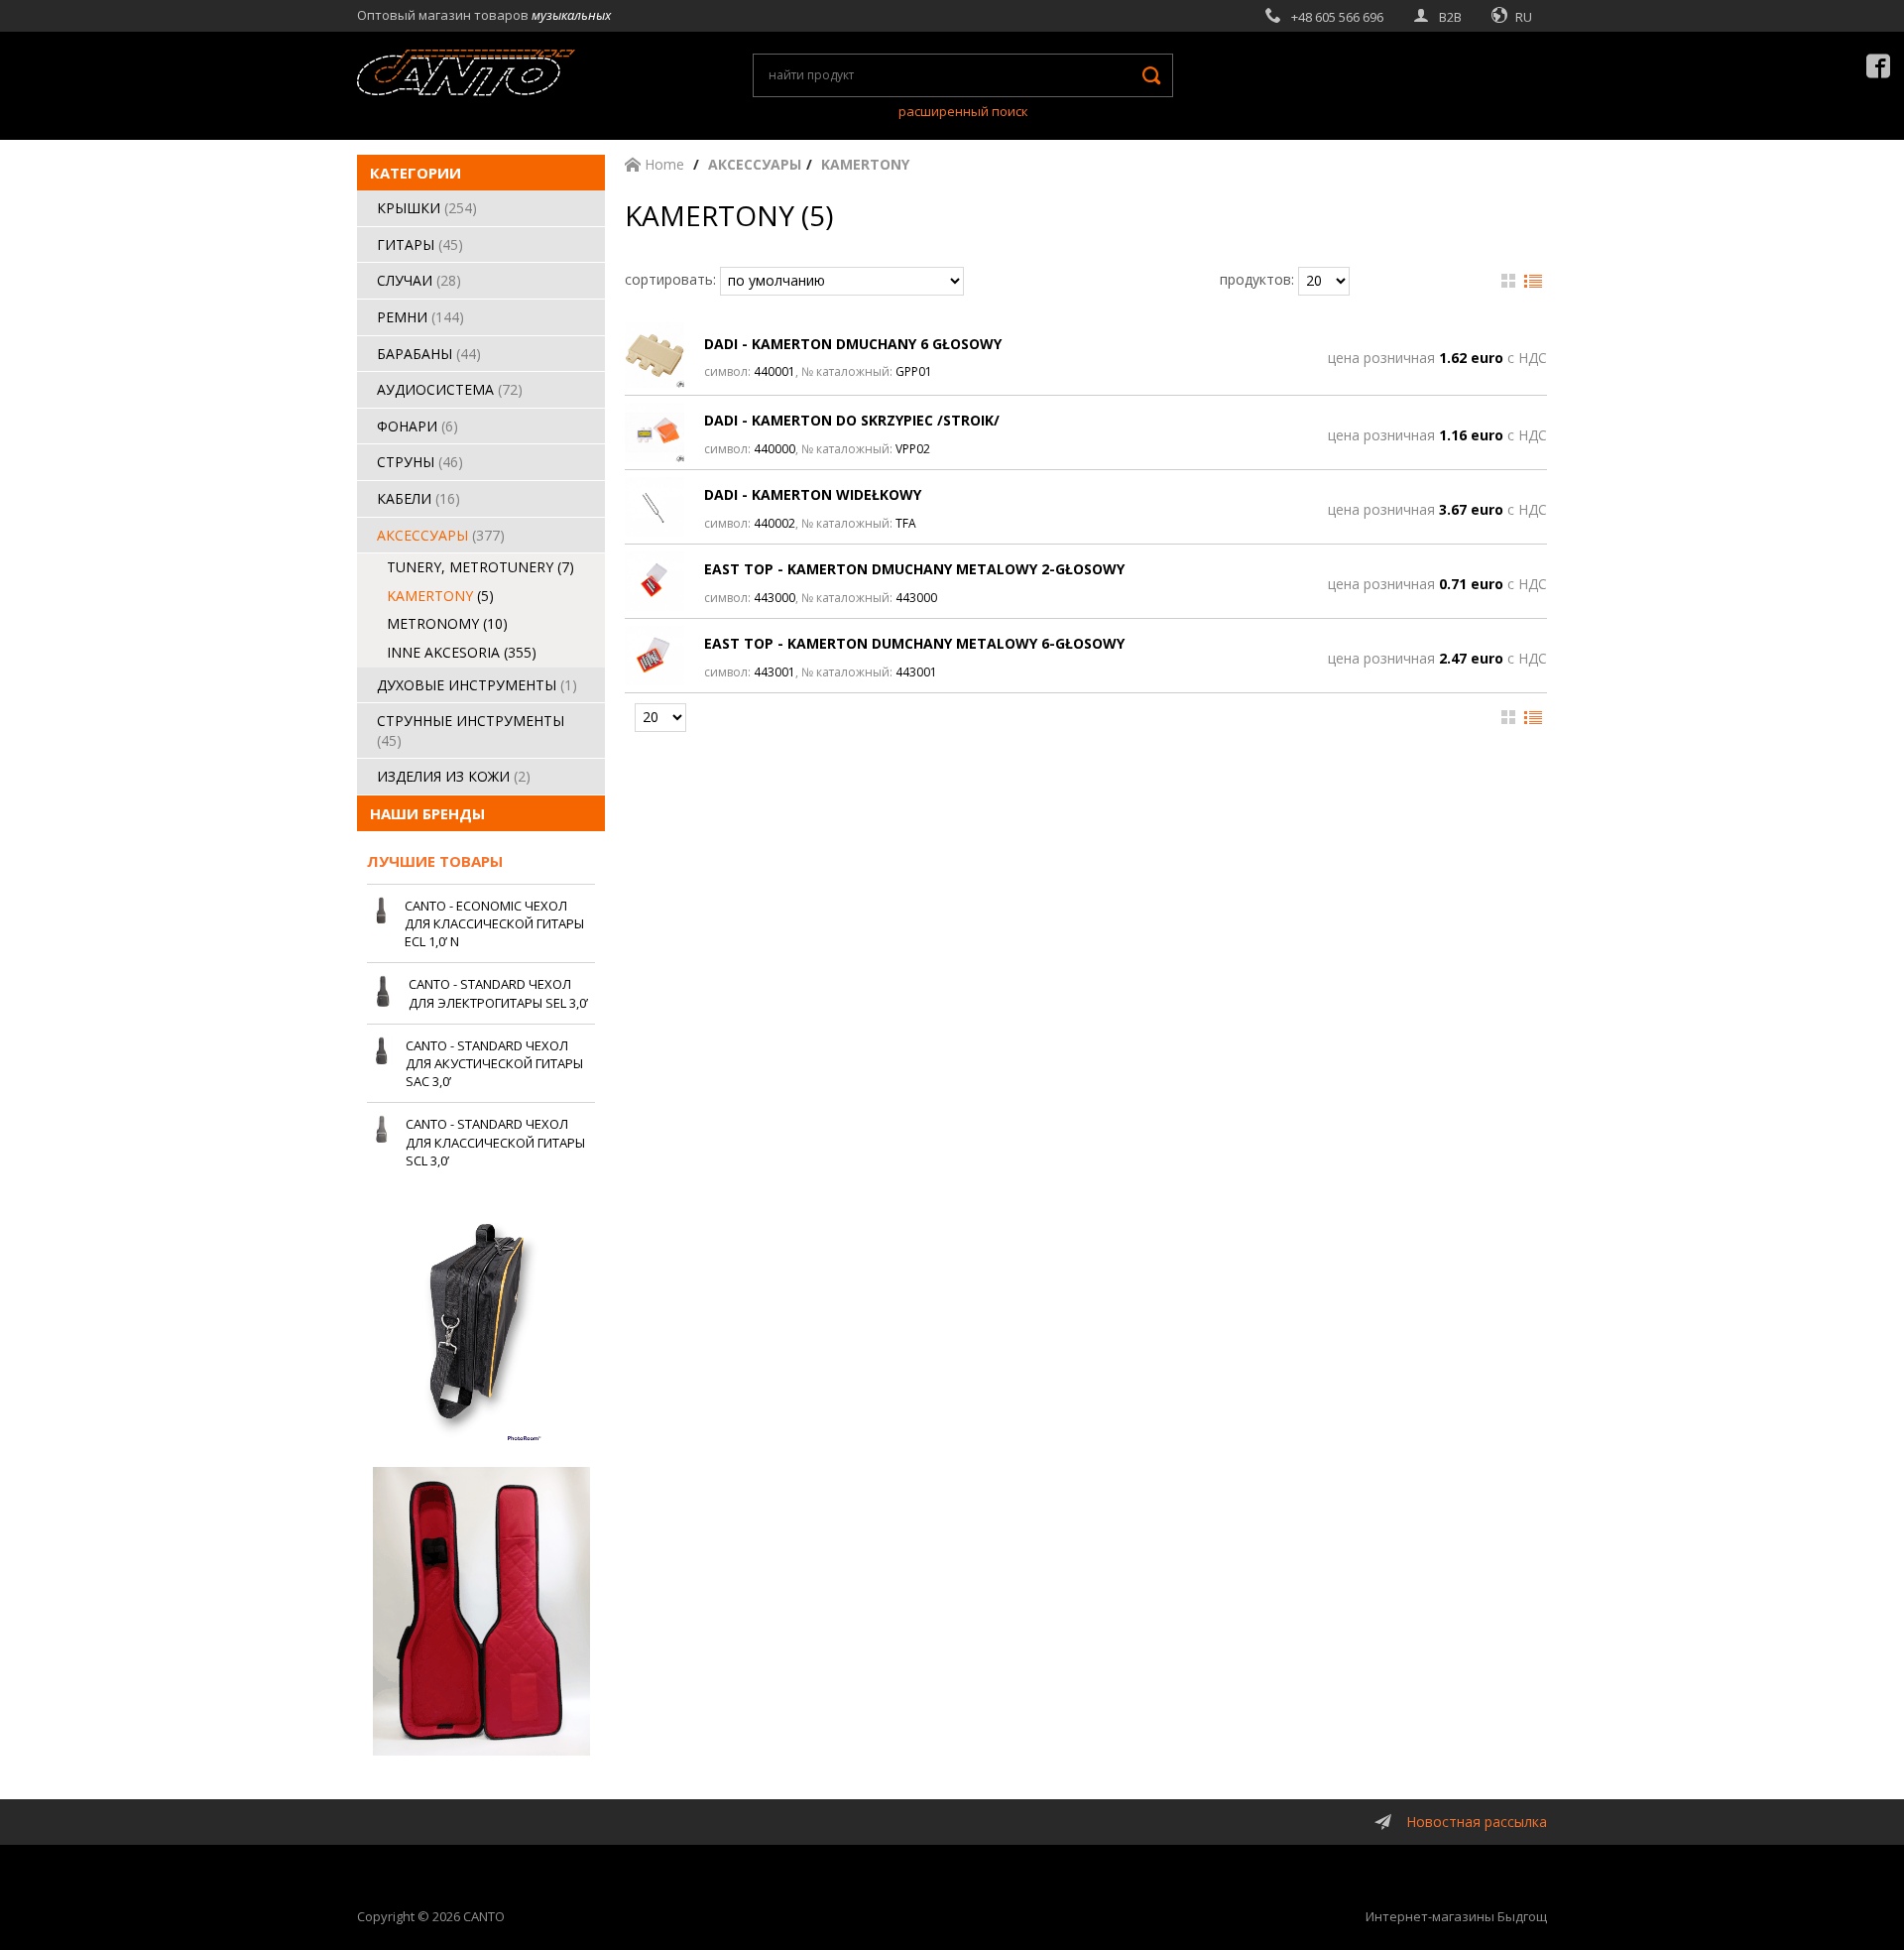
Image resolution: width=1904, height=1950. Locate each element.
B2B (1450, 17)
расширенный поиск (963, 111)
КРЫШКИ (427, 208)
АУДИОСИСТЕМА (450, 389)
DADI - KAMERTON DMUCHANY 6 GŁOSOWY (853, 344)
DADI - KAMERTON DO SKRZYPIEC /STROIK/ (852, 420)
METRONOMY (447, 623)
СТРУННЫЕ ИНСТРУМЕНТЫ (471, 731)
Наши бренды (427, 813)
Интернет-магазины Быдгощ (1456, 1916)
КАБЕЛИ (418, 498)
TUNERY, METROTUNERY (480, 567)
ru (1524, 17)
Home (662, 164)
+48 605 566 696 (1337, 17)
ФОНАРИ (417, 426)
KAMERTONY (440, 596)
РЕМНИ (420, 317)
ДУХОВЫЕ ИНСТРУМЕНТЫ (477, 685)
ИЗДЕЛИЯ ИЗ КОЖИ (454, 776)
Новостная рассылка (1477, 1822)
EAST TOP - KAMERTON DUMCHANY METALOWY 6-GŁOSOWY (914, 643)
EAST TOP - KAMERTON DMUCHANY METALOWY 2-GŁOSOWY (914, 569)
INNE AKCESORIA (462, 652)
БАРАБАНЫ (429, 354)
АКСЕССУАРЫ (441, 535)
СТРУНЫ (420, 462)
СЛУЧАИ (419, 280)
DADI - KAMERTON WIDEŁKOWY (813, 494)
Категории (416, 173)
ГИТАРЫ (420, 244)
